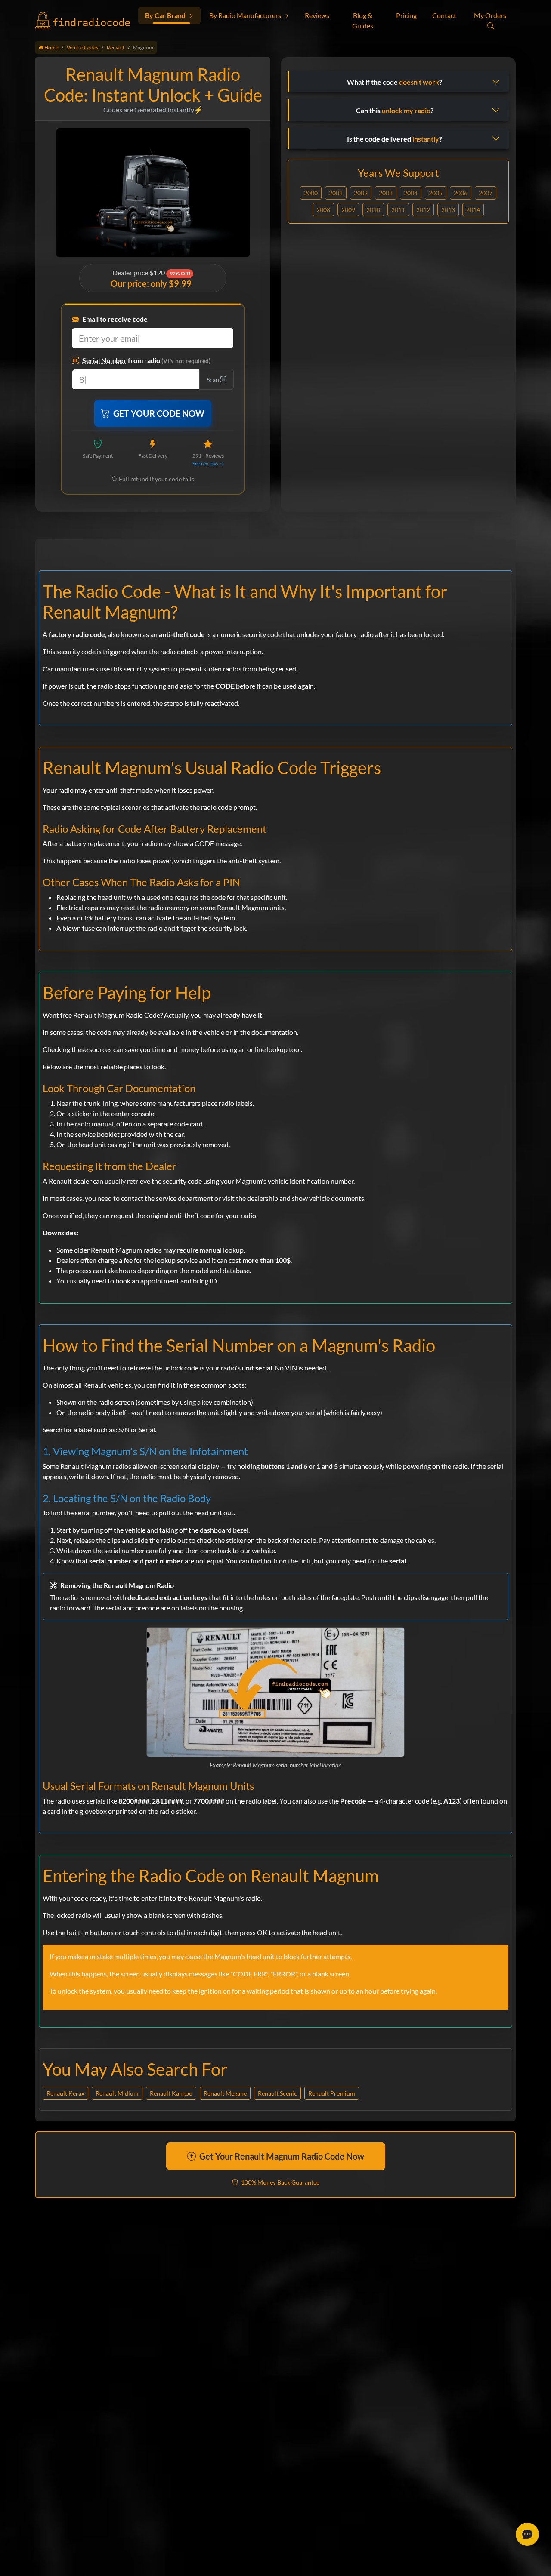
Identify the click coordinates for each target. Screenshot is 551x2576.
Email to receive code (115, 319)
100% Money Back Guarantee (280, 2182)
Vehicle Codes (82, 48)
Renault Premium (332, 2093)
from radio (146, 360)
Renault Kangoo (171, 2093)
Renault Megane (225, 2093)
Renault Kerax (65, 2093)
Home (51, 48)
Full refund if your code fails (156, 479)
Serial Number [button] (104, 360)
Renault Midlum (117, 2093)
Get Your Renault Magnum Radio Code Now (282, 2156)
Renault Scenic (277, 2093)
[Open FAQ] (527, 2534)
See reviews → (208, 463)
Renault (116, 48)
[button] (169, 15)
